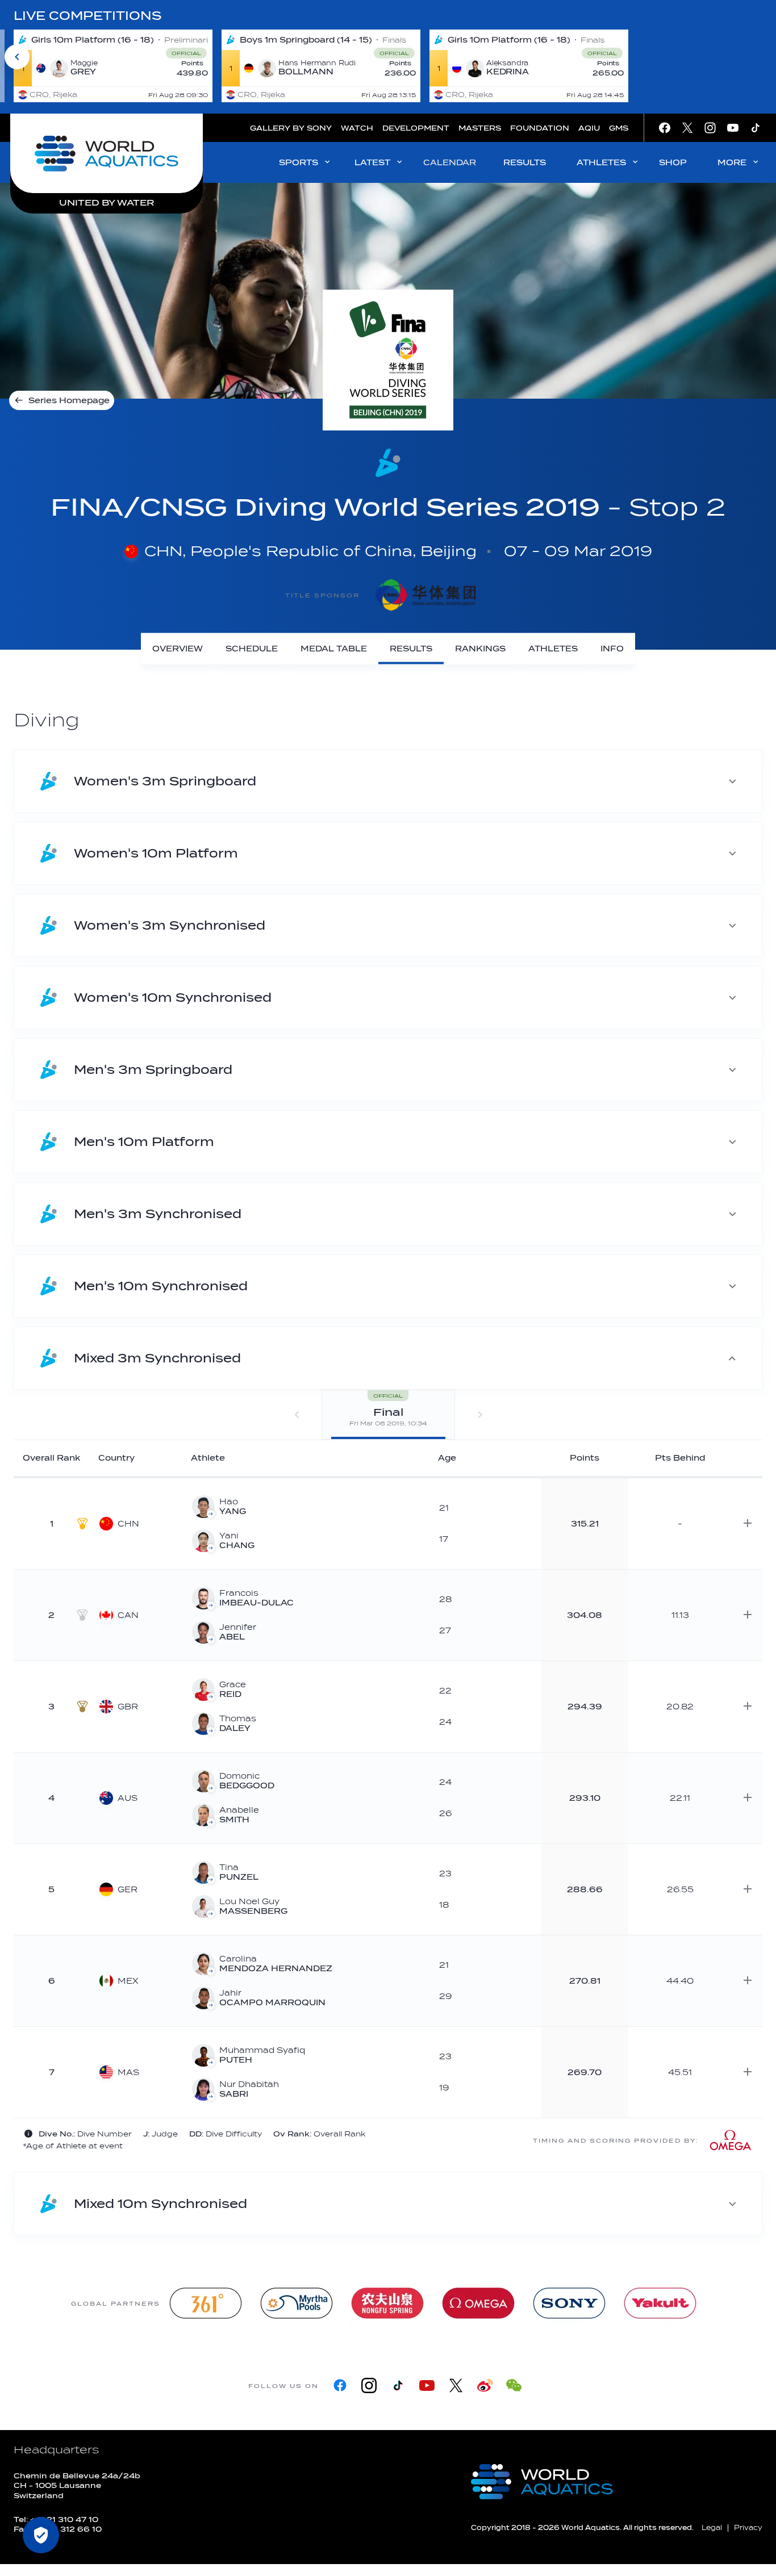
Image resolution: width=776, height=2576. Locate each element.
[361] (206, 2303)
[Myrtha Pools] (297, 2303)
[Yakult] (660, 2303)
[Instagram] (369, 2385)
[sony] (569, 2303)
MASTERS (480, 128)
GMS (619, 128)
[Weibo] (485, 2385)
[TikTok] (398, 2385)
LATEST (372, 163)
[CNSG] (425, 595)
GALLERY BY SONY (291, 128)
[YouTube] (427, 2385)
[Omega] (478, 2303)
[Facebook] (340, 2385)
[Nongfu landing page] (387, 2303)
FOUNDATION (540, 128)
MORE (732, 163)
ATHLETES (601, 163)
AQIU (589, 128)
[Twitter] (456, 2385)
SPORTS (299, 163)
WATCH (357, 128)
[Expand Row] (748, 1523)
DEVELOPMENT (416, 128)
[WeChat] (514, 2385)
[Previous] (17, 57)
